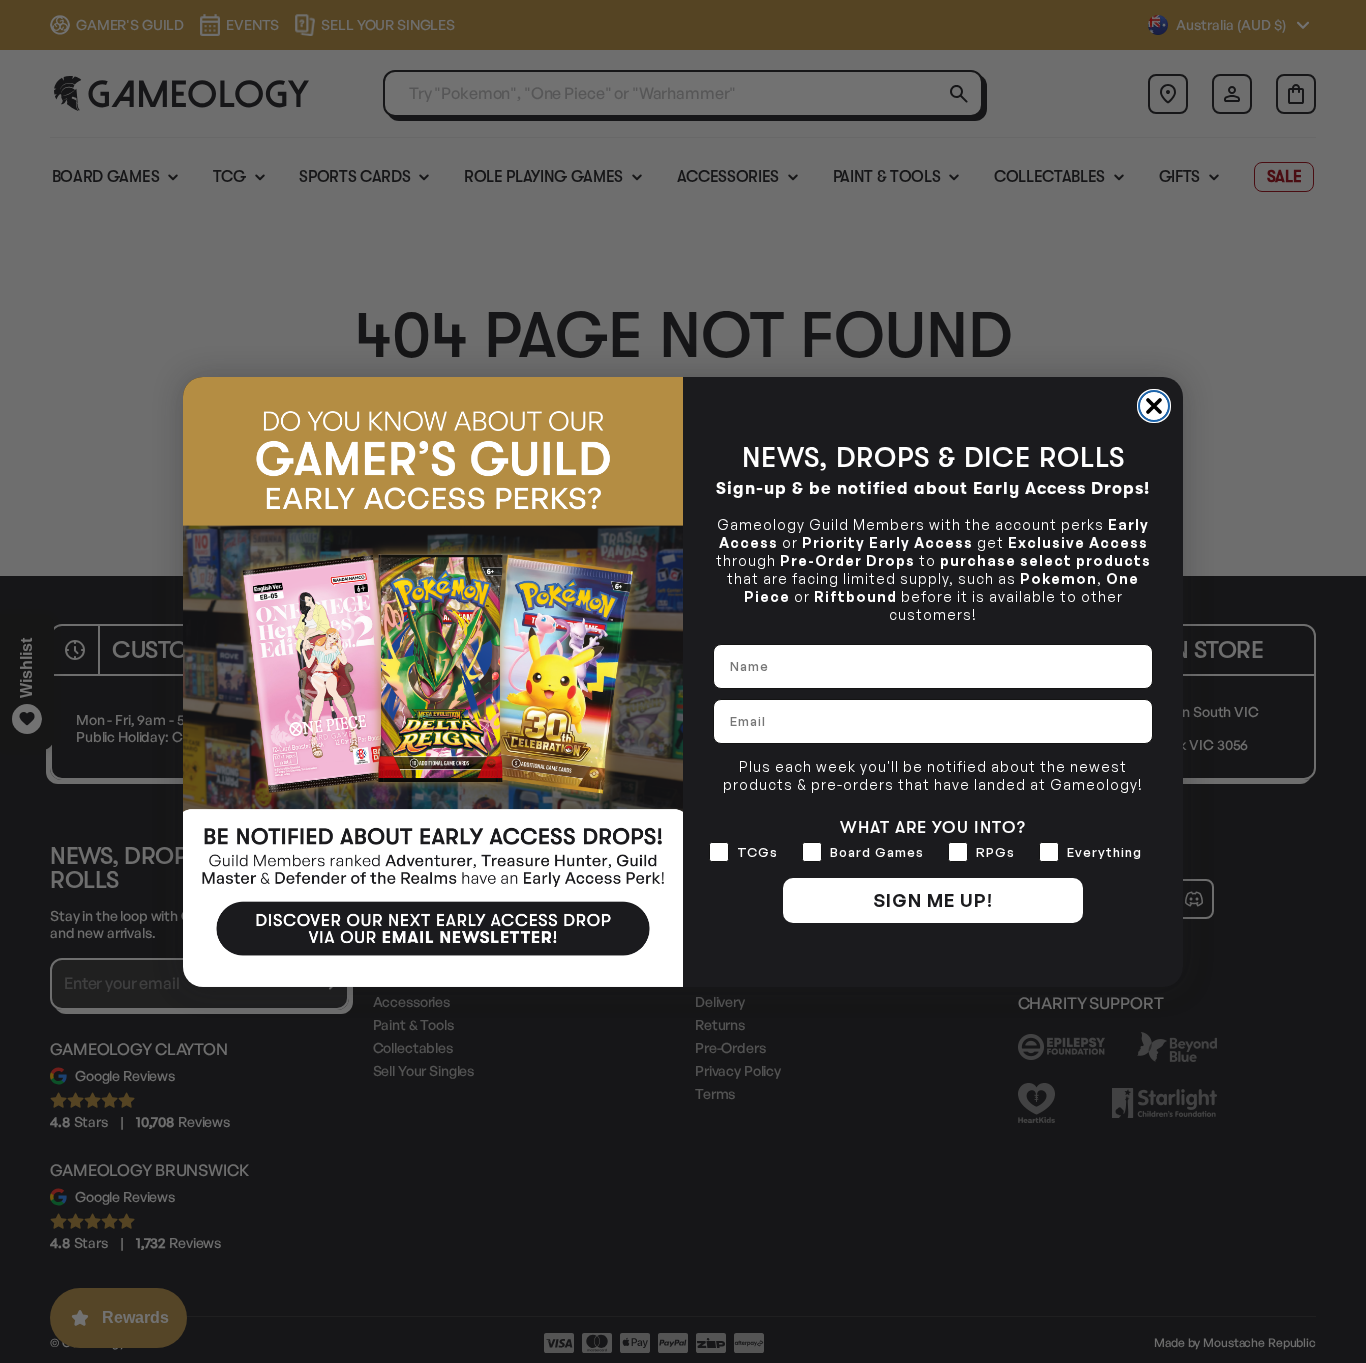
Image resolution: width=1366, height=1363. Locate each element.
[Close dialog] (1154, 406)
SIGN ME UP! (933, 900)
